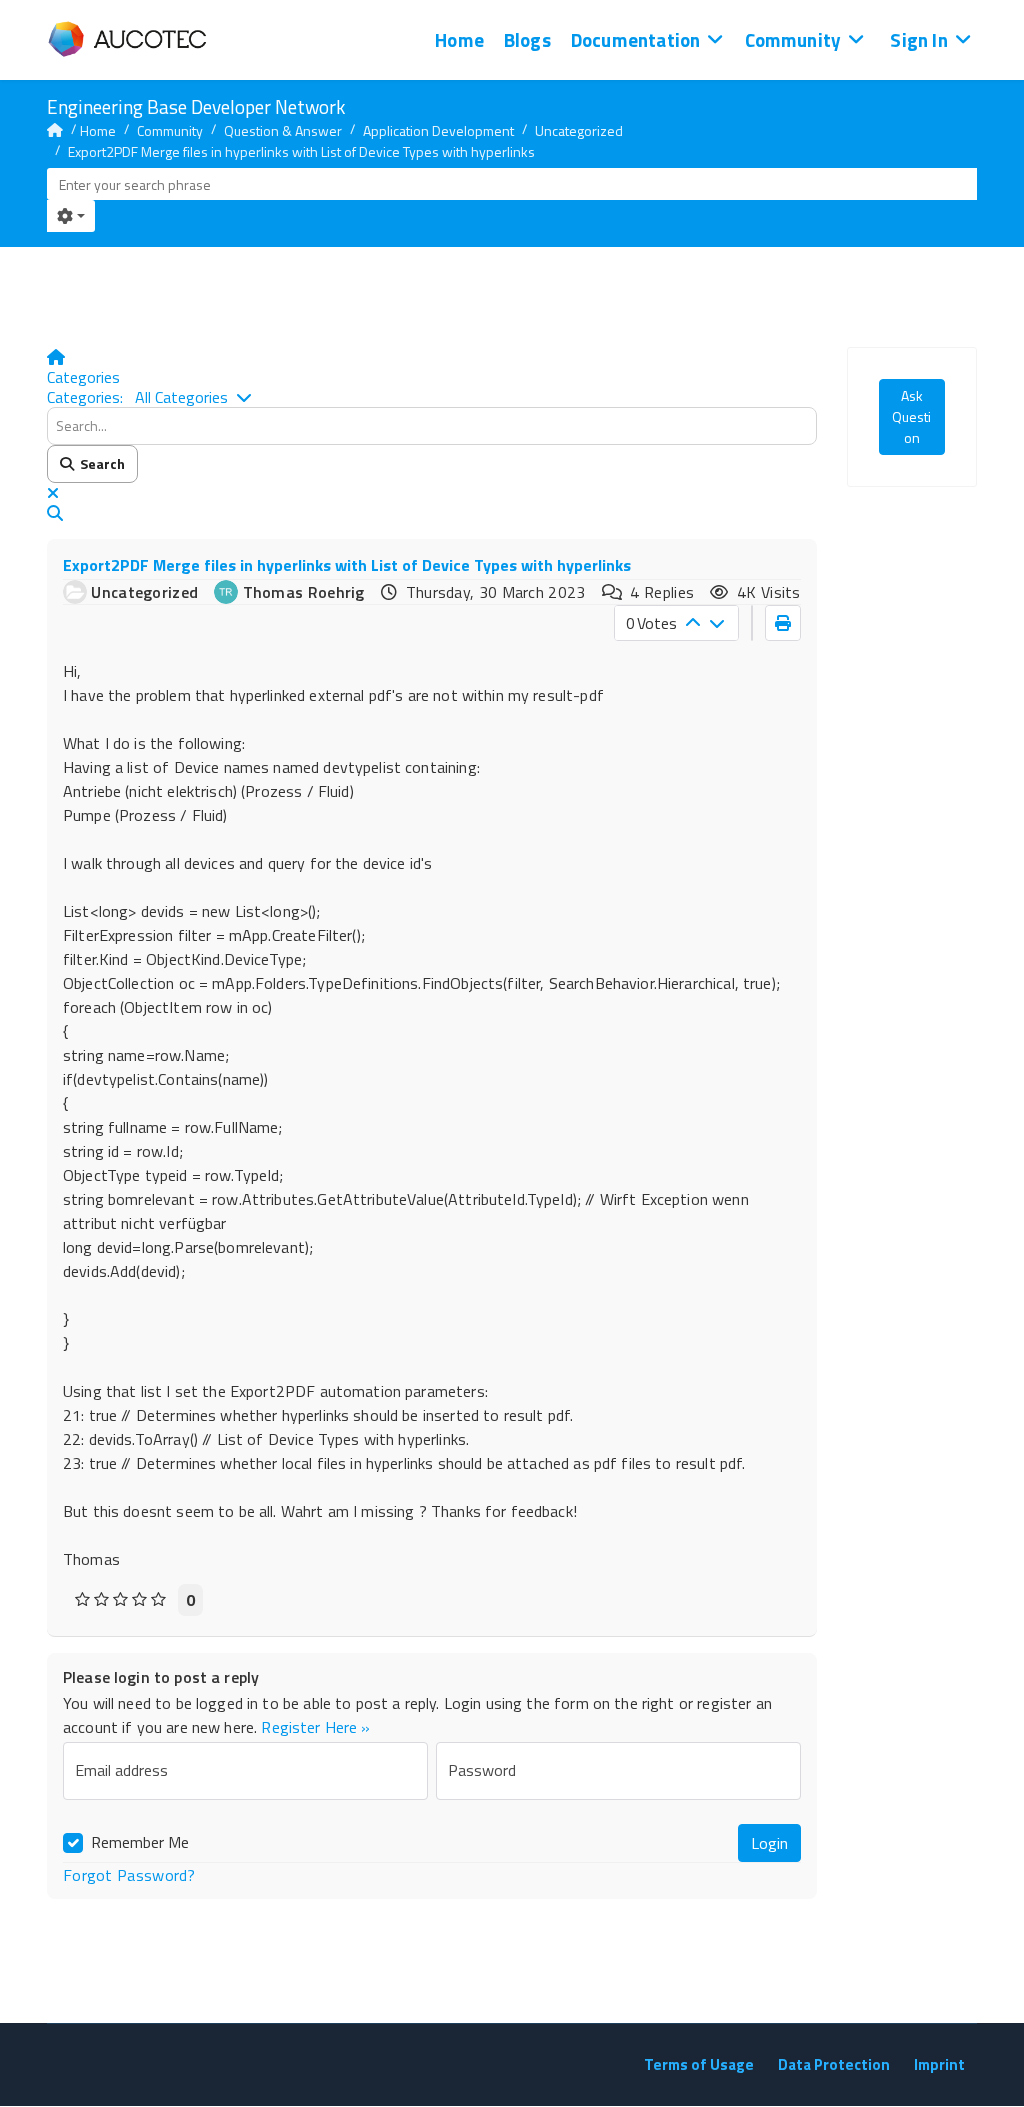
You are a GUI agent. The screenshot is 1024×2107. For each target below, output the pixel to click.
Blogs (527, 39)
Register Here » (315, 1727)
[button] (432, 513)
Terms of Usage (699, 2064)
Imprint (939, 2064)
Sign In (918, 39)
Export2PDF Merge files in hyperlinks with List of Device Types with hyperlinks (347, 565)
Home (459, 39)
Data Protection (834, 2064)
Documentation (635, 39)
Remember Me (140, 1842)
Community (793, 39)
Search (99, 463)
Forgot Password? (129, 1875)
